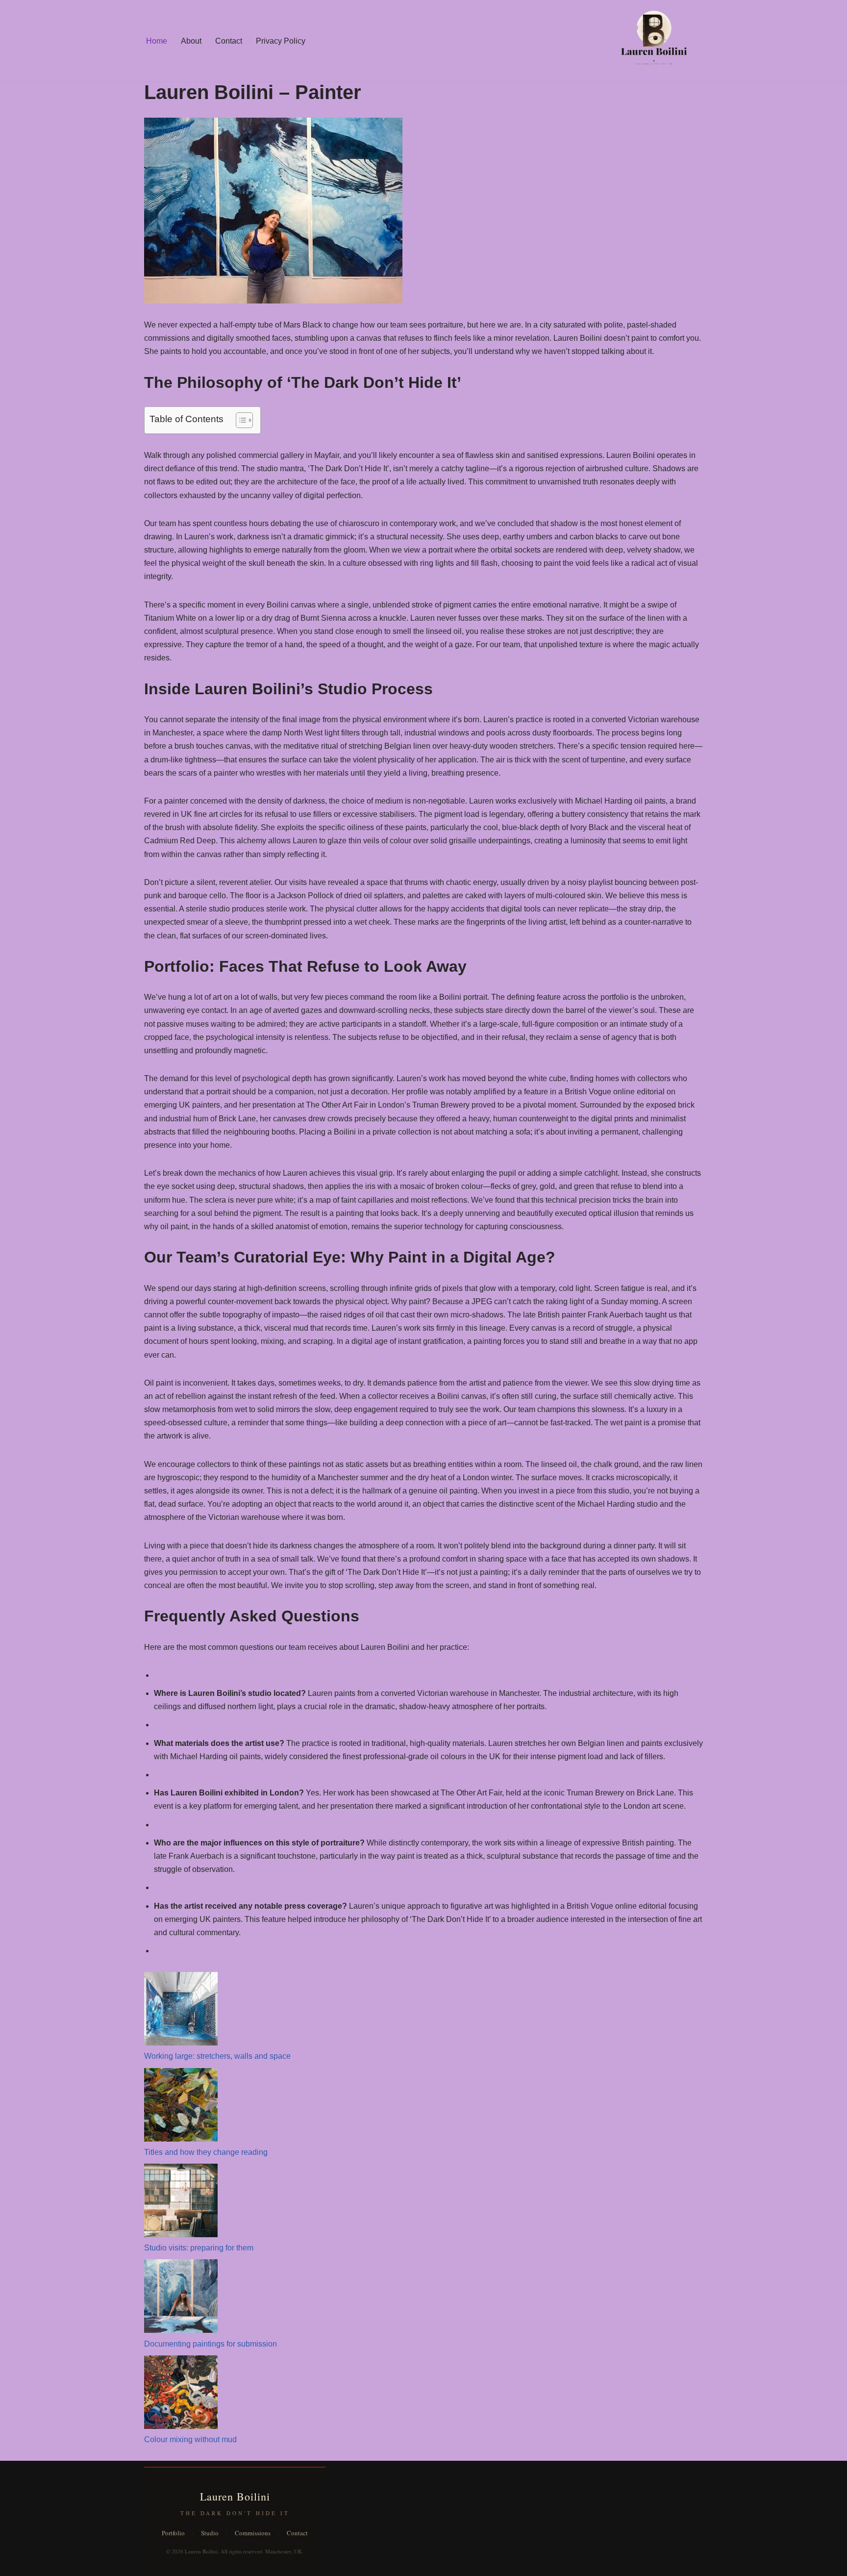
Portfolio (173, 2533)
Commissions (253, 2533)
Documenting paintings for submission (211, 2344)
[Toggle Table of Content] (239, 420)
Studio (210, 2533)
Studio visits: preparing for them (199, 2248)
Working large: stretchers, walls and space (217, 2056)
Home (157, 41)
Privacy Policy (281, 41)
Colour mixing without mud (190, 2439)
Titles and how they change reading (206, 2152)
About (191, 41)
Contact (229, 41)
